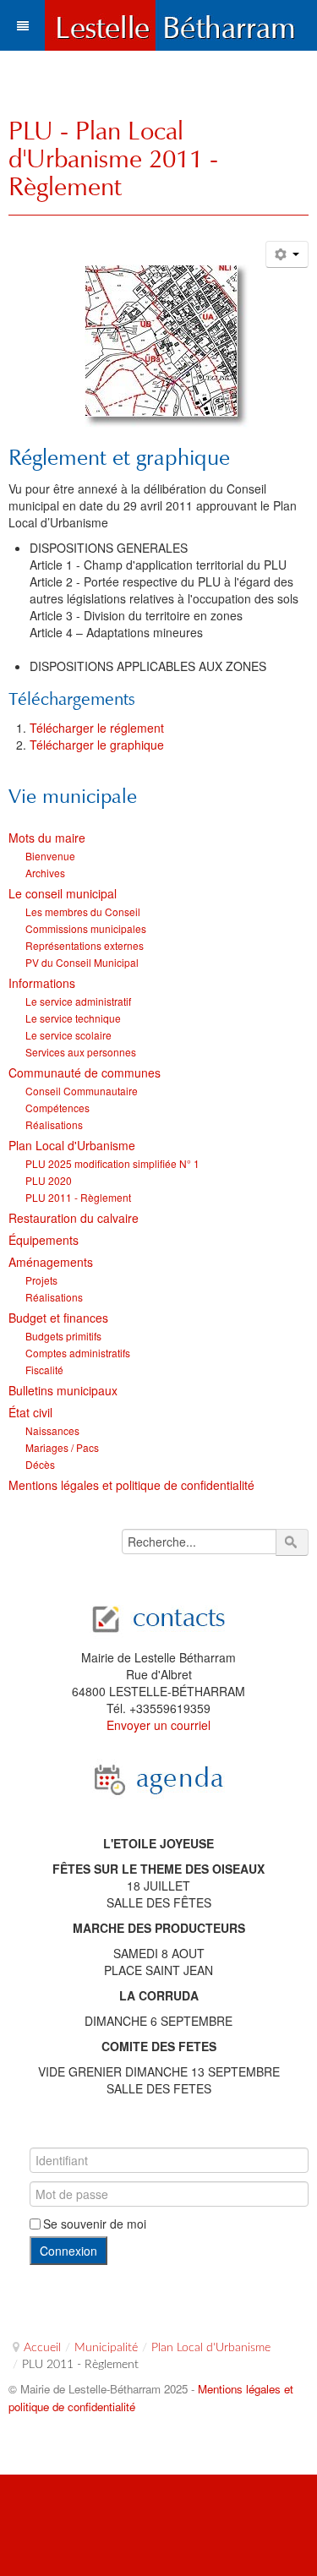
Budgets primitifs (63, 1336)
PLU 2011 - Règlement (78, 1197)
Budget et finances (58, 1318)
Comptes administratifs (78, 1353)
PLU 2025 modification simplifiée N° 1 (112, 1163)
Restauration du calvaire (74, 1218)
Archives (45, 873)
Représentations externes (85, 945)
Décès (40, 1464)
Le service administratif (78, 1001)
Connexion (68, 2251)
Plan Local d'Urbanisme (72, 1145)
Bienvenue (50, 856)
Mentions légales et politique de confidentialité (131, 1485)
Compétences (57, 1108)
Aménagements (51, 1262)
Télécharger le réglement (97, 728)
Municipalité (106, 2348)
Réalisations (54, 1124)
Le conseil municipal (63, 893)
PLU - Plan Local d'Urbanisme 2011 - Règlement (113, 158)
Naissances (52, 1430)
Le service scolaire (68, 1035)
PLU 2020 (49, 1180)
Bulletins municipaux (63, 1390)
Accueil (42, 2348)
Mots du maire (47, 838)
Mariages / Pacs (62, 1447)
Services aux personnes (81, 1052)
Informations (42, 983)
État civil (30, 1412)
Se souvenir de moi (95, 2224)
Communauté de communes (85, 1072)
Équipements (44, 1240)
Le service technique (73, 1018)
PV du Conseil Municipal (82, 962)
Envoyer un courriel (158, 1725)
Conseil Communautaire (82, 1091)
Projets (41, 1280)
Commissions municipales (86, 928)
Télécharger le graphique (97, 745)
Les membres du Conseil (83, 911)
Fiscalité (44, 1370)
